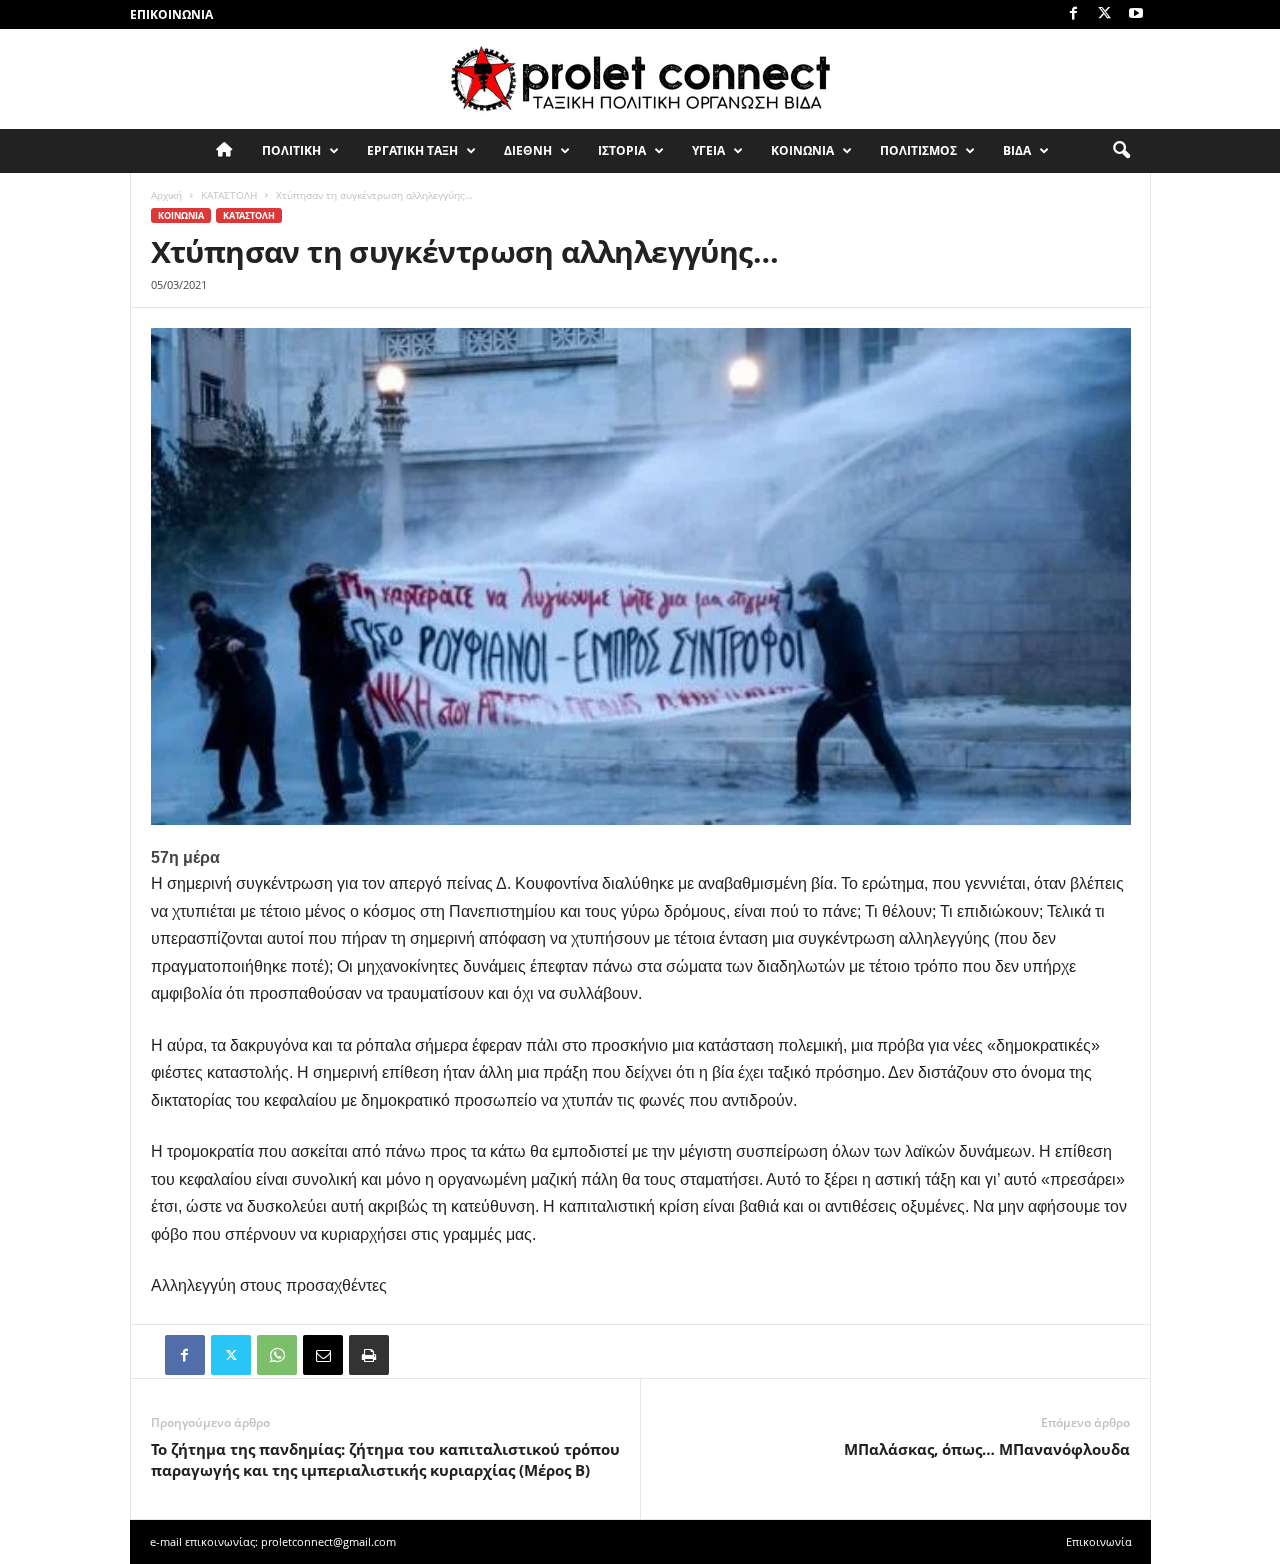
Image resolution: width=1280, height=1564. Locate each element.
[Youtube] (1136, 14)
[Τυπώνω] (369, 1355)
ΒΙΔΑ (1017, 150)
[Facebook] (1074, 14)
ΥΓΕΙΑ (708, 150)
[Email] (323, 1355)
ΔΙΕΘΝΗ (528, 150)
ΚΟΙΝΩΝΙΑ (802, 150)
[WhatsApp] (277, 1355)
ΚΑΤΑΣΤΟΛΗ (229, 195)
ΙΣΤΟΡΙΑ (622, 150)
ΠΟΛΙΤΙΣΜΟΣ (918, 150)
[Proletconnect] (640, 79)
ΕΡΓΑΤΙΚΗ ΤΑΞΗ (412, 150)
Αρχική (166, 195)
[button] (1121, 151)
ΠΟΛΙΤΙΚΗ (291, 150)
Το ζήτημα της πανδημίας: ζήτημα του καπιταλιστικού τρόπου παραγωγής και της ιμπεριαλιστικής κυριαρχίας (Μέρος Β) (385, 1459)
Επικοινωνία (171, 14)
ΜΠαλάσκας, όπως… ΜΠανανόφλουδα (987, 1449)
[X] (1105, 14)
